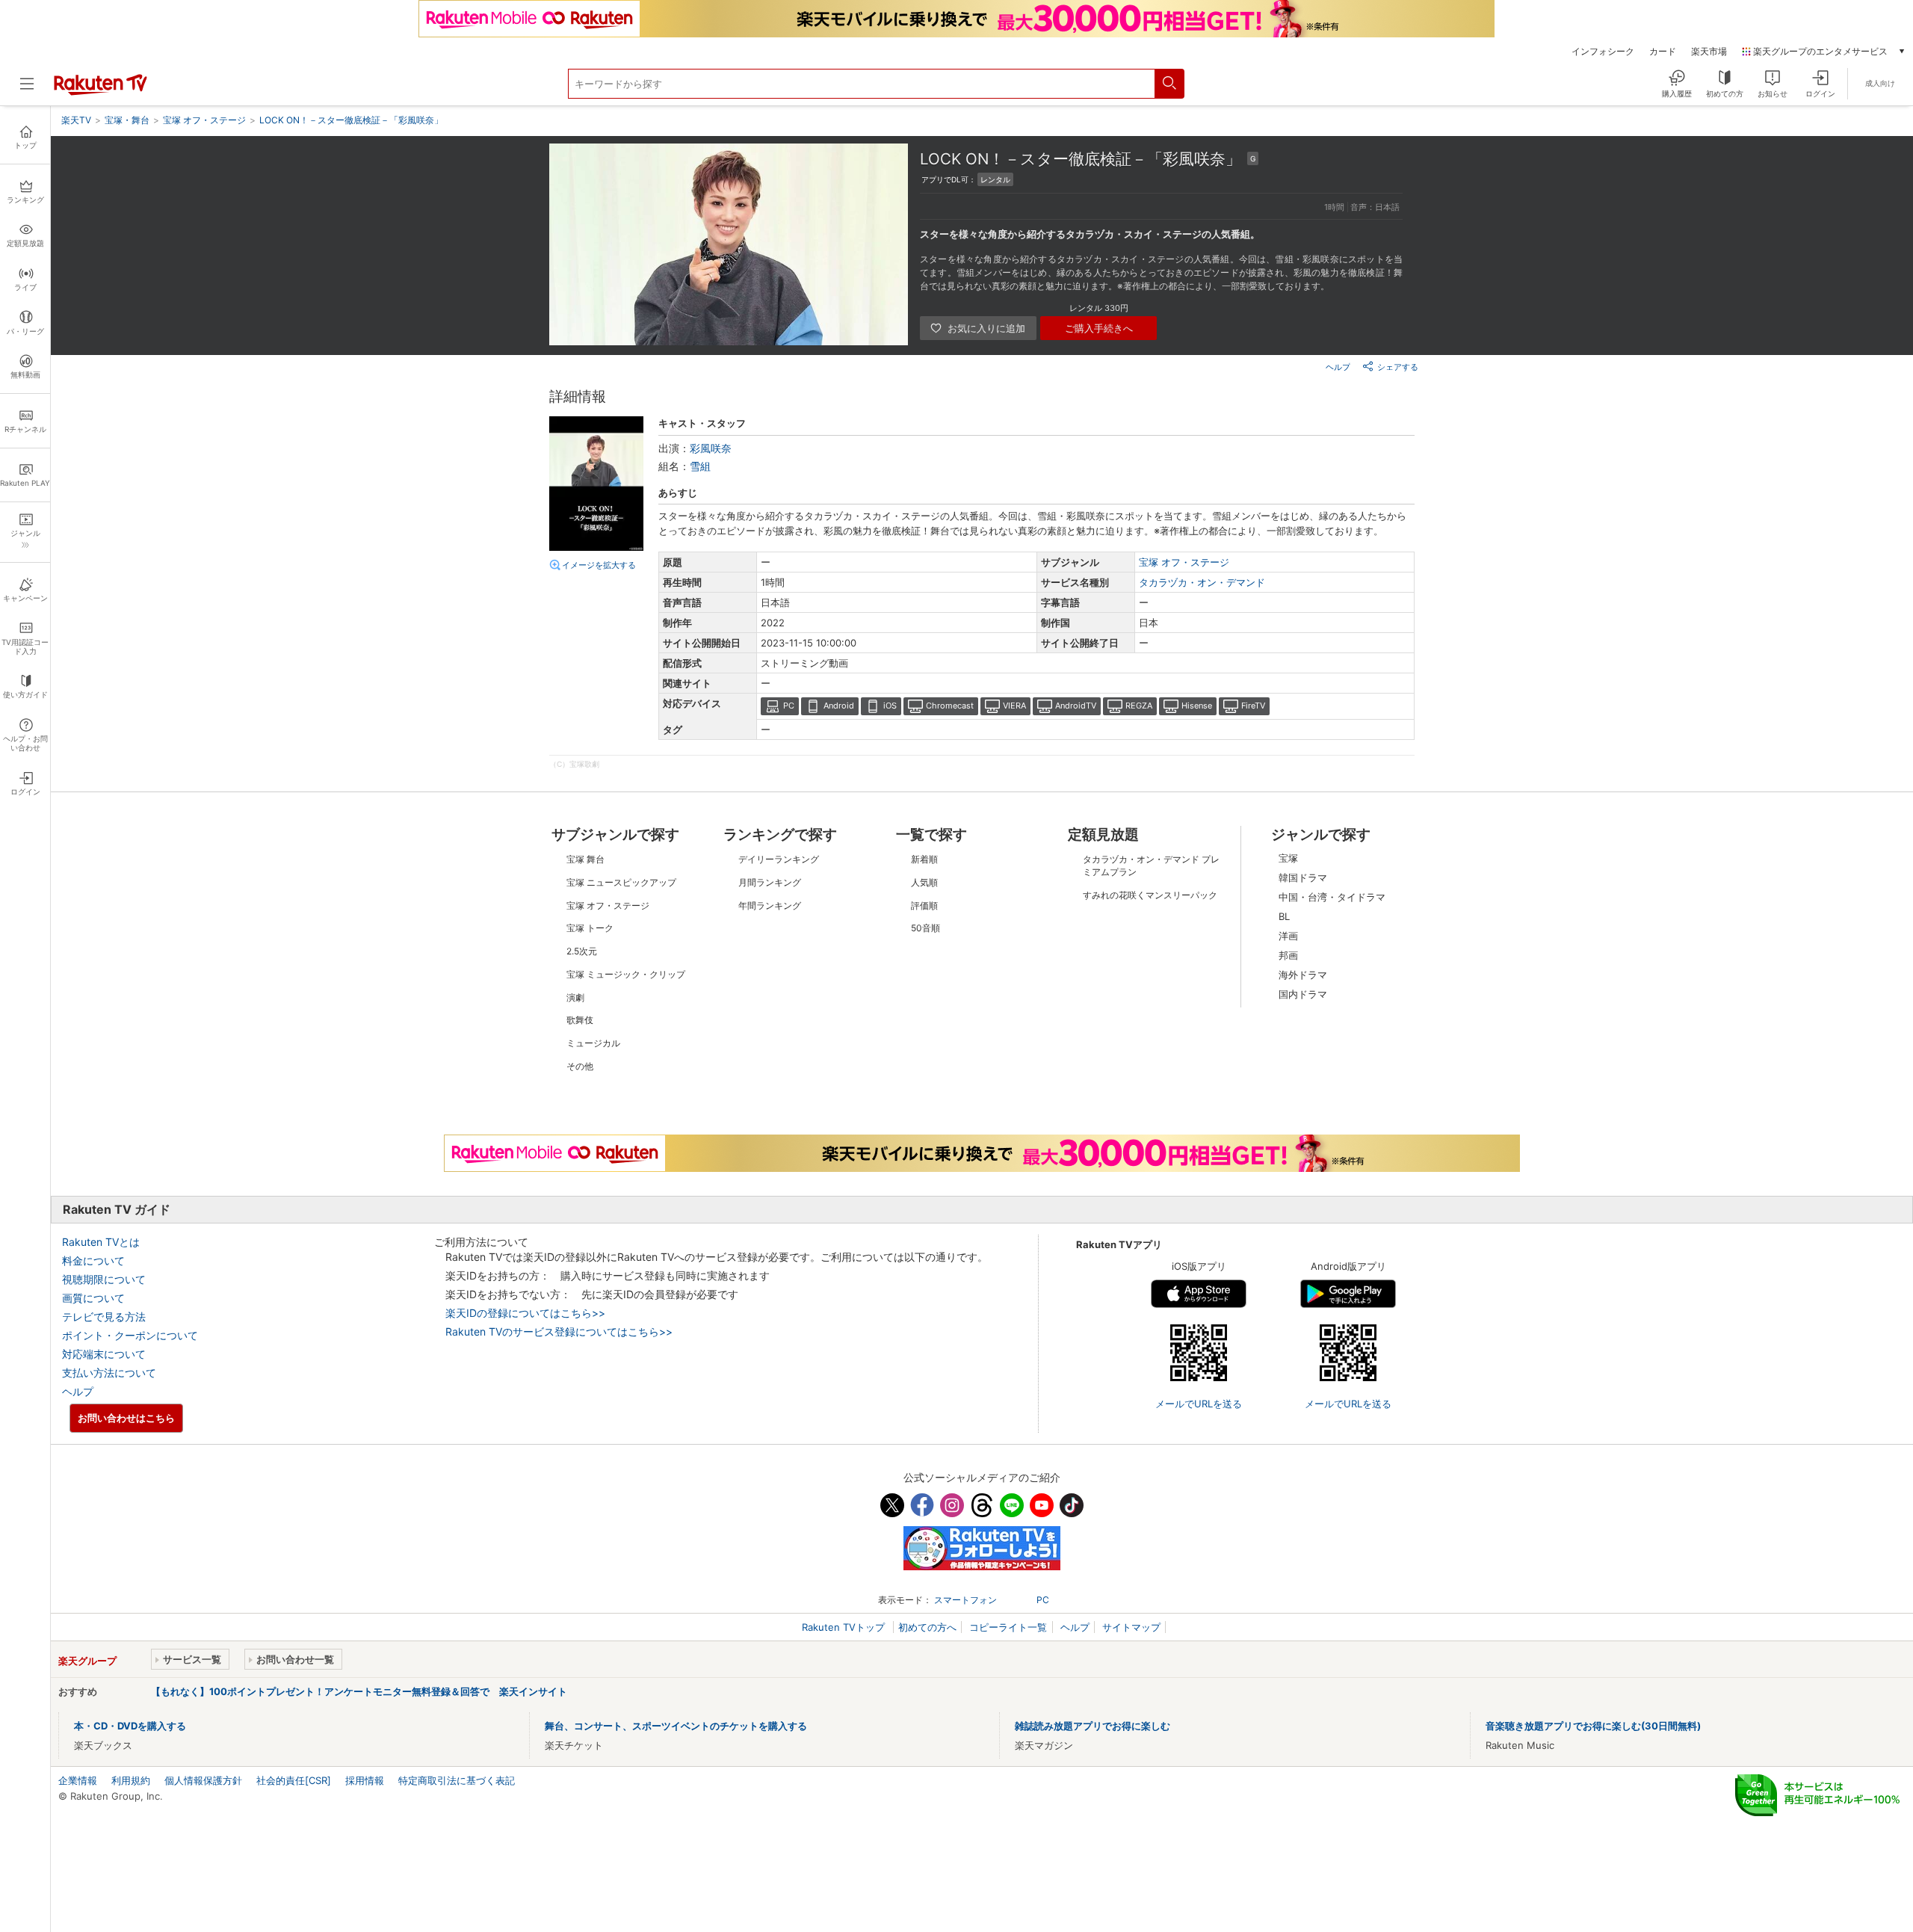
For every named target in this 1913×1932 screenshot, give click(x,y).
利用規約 (131, 1780)
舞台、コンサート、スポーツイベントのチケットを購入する (676, 1726)
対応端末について (104, 1354)
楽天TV (76, 120)
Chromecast (950, 706)
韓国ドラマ (1303, 877)
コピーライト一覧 (1008, 1627)
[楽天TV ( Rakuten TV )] (101, 92)
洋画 (1288, 936)
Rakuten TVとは (101, 1242)
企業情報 (78, 1780)
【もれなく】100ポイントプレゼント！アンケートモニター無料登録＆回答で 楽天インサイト (359, 1691)
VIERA (1014, 706)
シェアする (1398, 367)
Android (839, 706)
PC (789, 706)
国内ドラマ (1303, 994)
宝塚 (1288, 858)
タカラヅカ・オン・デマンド (1202, 582)
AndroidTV (1076, 706)
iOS (890, 706)
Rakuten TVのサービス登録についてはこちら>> (559, 1331)
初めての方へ (927, 1627)
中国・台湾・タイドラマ (1332, 897)
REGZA (1139, 706)
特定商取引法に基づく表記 (457, 1780)
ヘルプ (1338, 367)
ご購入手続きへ (1099, 328)
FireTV (1253, 706)
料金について (93, 1260)
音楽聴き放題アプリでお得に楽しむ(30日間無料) (1593, 1726)
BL (1284, 916)
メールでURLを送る (1199, 1404)
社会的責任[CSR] (294, 1780)
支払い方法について (109, 1373)
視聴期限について (104, 1279)
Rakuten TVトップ (845, 1627)
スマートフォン (965, 1600)
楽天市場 (1709, 52)
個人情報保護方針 (203, 1780)
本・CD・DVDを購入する (130, 1726)
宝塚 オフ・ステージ (1184, 562)
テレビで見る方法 (104, 1317)
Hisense (1197, 706)
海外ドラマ (1303, 975)
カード (1663, 52)
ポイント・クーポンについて (130, 1335)
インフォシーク (1603, 52)
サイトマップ (1131, 1627)
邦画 (1288, 955)
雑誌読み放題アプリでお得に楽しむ (1093, 1726)
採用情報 (365, 1780)
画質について (93, 1298)
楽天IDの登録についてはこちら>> (525, 1313)
